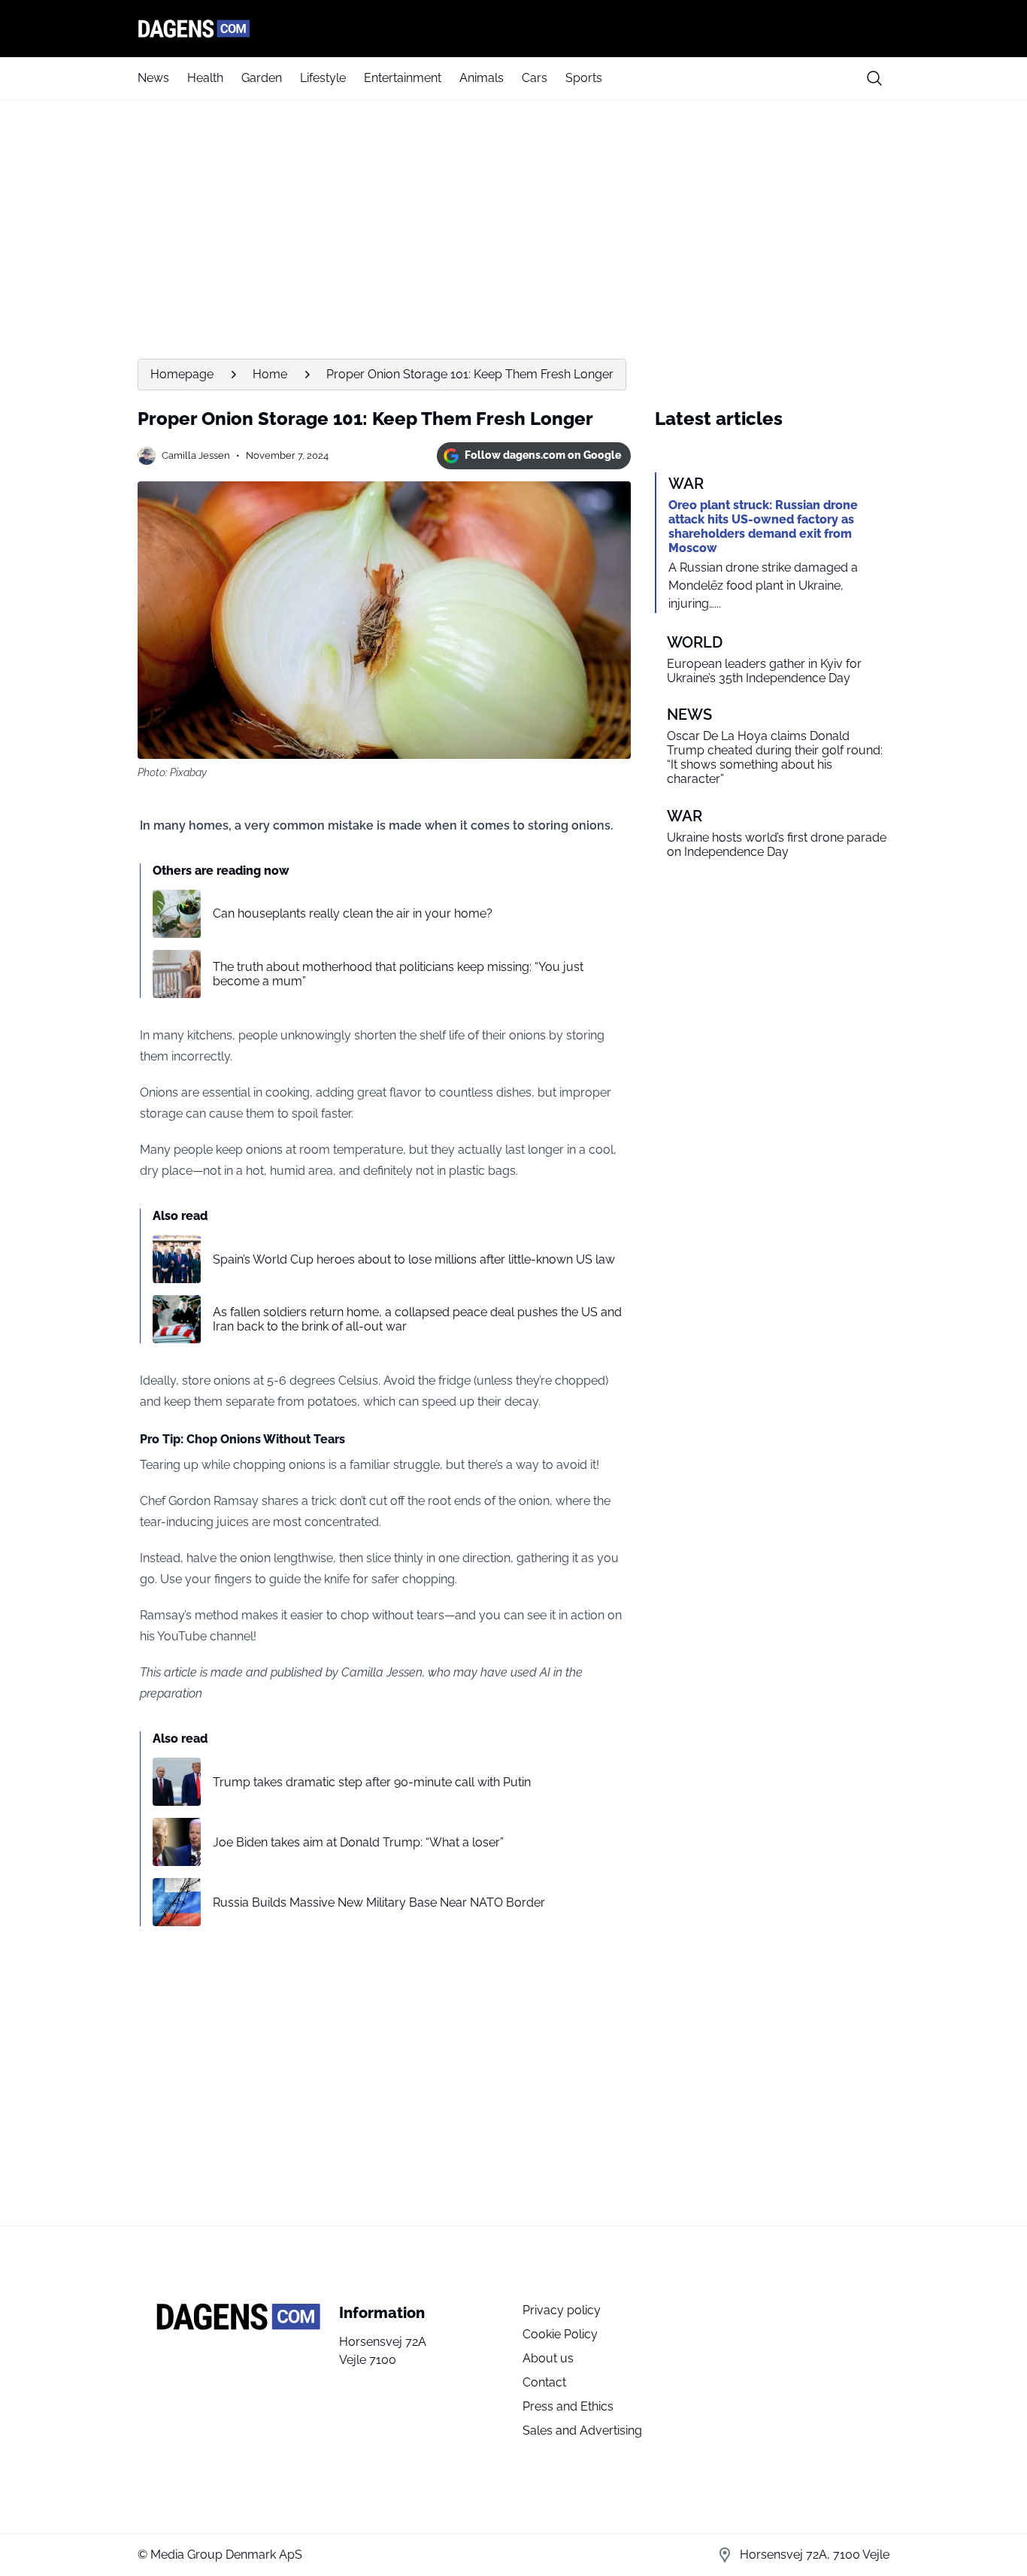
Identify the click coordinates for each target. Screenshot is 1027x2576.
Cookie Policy (560, 2334)
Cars (535, 78)
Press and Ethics (568, 2406)
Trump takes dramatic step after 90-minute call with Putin (372, 1782)
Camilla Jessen (196, 455)
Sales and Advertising (582, 2430)
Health (205, 78)
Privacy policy (562, 2310)
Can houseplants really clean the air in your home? (353, 913)
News (153, 78)
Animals (482, 78)
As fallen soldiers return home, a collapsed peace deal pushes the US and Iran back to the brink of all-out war (417, 1319)
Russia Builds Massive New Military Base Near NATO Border (379, 1902)
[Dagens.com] (513, 29)
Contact (544, 2382)
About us (548, 2358)
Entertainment (403, 78)
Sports (584, 78)
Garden (262, 78)
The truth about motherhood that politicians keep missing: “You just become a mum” (398, 974)
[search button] (874, 78)
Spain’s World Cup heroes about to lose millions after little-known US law (414, 1259)
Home (270, 374)
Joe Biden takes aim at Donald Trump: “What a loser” (358, 1842)
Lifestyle (323, 78)
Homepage (182, 374)
